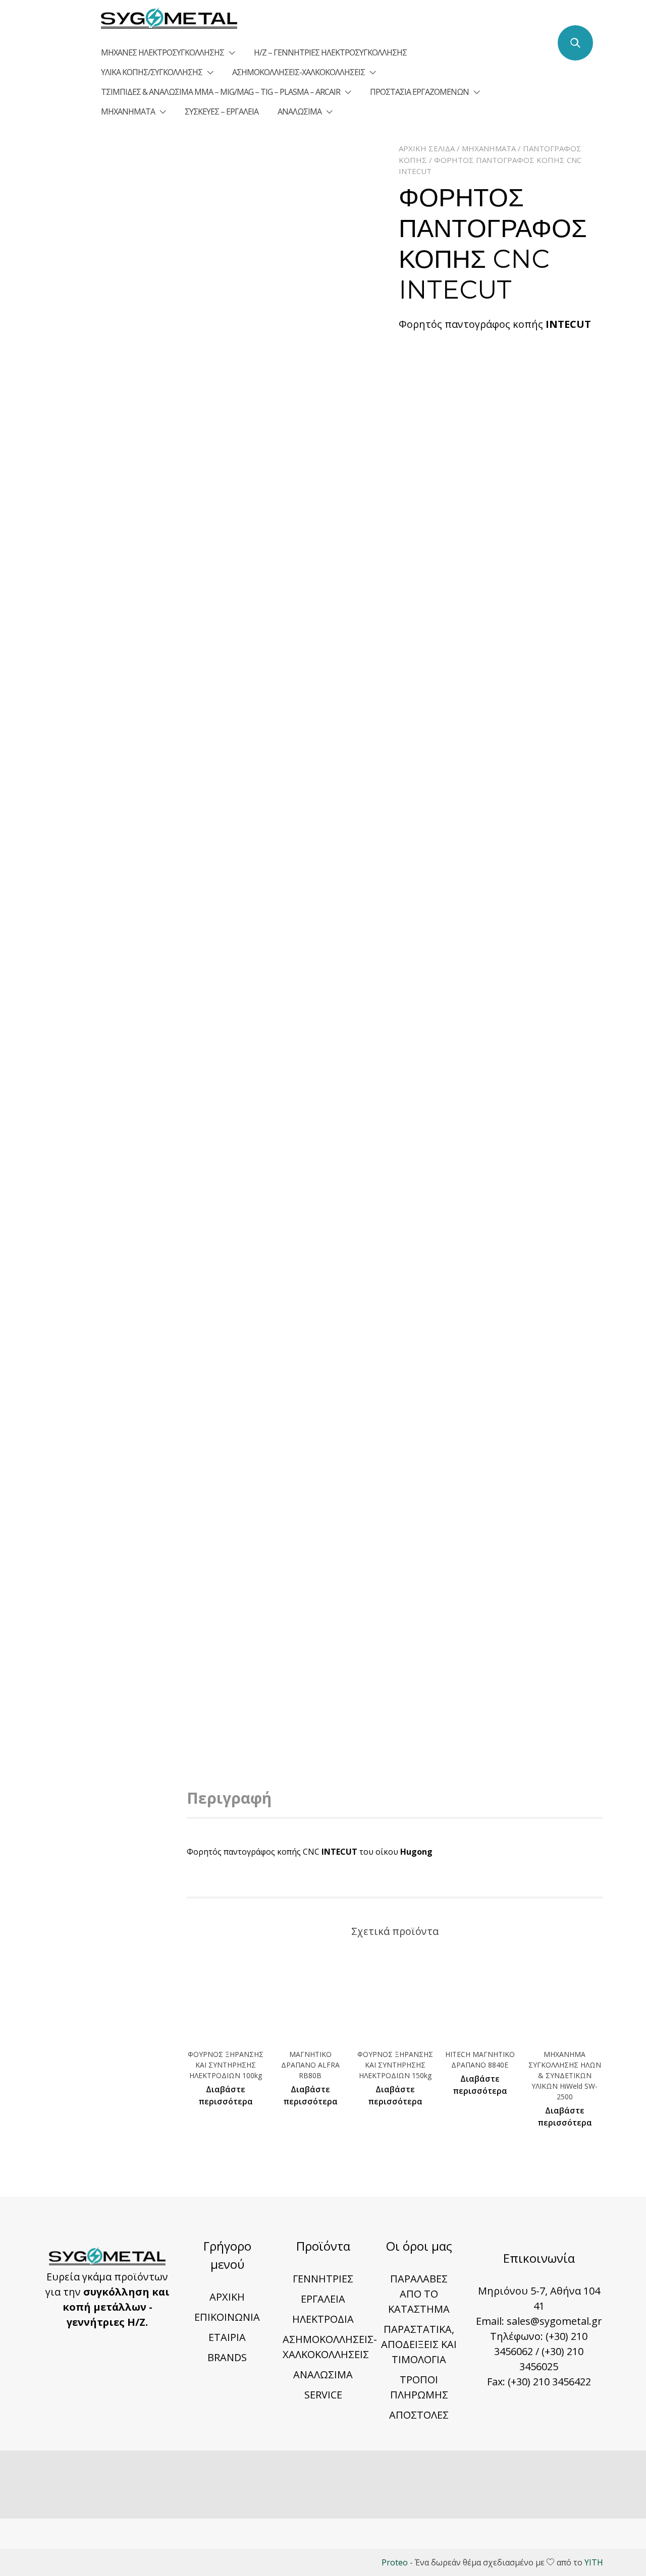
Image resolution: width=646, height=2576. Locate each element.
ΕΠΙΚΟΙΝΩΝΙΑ (227, 2317)
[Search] (575, 43)
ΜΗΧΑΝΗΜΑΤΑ (128, 111)
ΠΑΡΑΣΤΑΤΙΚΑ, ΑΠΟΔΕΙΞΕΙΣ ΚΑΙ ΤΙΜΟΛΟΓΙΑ (419, 2344)
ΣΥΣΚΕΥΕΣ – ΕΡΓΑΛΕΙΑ (222, 111)
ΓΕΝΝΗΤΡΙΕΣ (323, 2279)
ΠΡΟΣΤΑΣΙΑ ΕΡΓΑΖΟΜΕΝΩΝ (419, 92)
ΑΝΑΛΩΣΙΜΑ (300, 111)
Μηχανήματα (489, 148)
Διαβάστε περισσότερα (226, 2095)
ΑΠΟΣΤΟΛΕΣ (419, 2415)
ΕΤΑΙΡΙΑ (227, 2337)
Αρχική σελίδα (427, 148)
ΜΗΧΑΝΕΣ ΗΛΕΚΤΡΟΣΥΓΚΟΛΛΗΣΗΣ (163, 52)
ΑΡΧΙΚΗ (227, 2297)
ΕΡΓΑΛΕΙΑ (323, 2299)
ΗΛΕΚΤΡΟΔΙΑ (323, 2319)
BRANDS (227, 2357)
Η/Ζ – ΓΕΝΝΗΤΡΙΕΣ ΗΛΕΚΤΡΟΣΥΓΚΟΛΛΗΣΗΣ (330, 52)
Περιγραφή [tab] (229, 1798)
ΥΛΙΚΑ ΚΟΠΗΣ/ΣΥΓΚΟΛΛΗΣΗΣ (152, 72)
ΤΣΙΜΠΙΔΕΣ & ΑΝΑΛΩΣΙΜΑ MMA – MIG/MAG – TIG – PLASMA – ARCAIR (221, 92)
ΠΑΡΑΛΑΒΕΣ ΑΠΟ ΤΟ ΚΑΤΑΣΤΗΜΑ (419, 2294)
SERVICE (323, 2395)
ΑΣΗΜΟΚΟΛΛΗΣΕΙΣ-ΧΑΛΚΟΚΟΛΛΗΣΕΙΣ (299, 72)
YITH (594, 2562)
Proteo (395, 2562)
